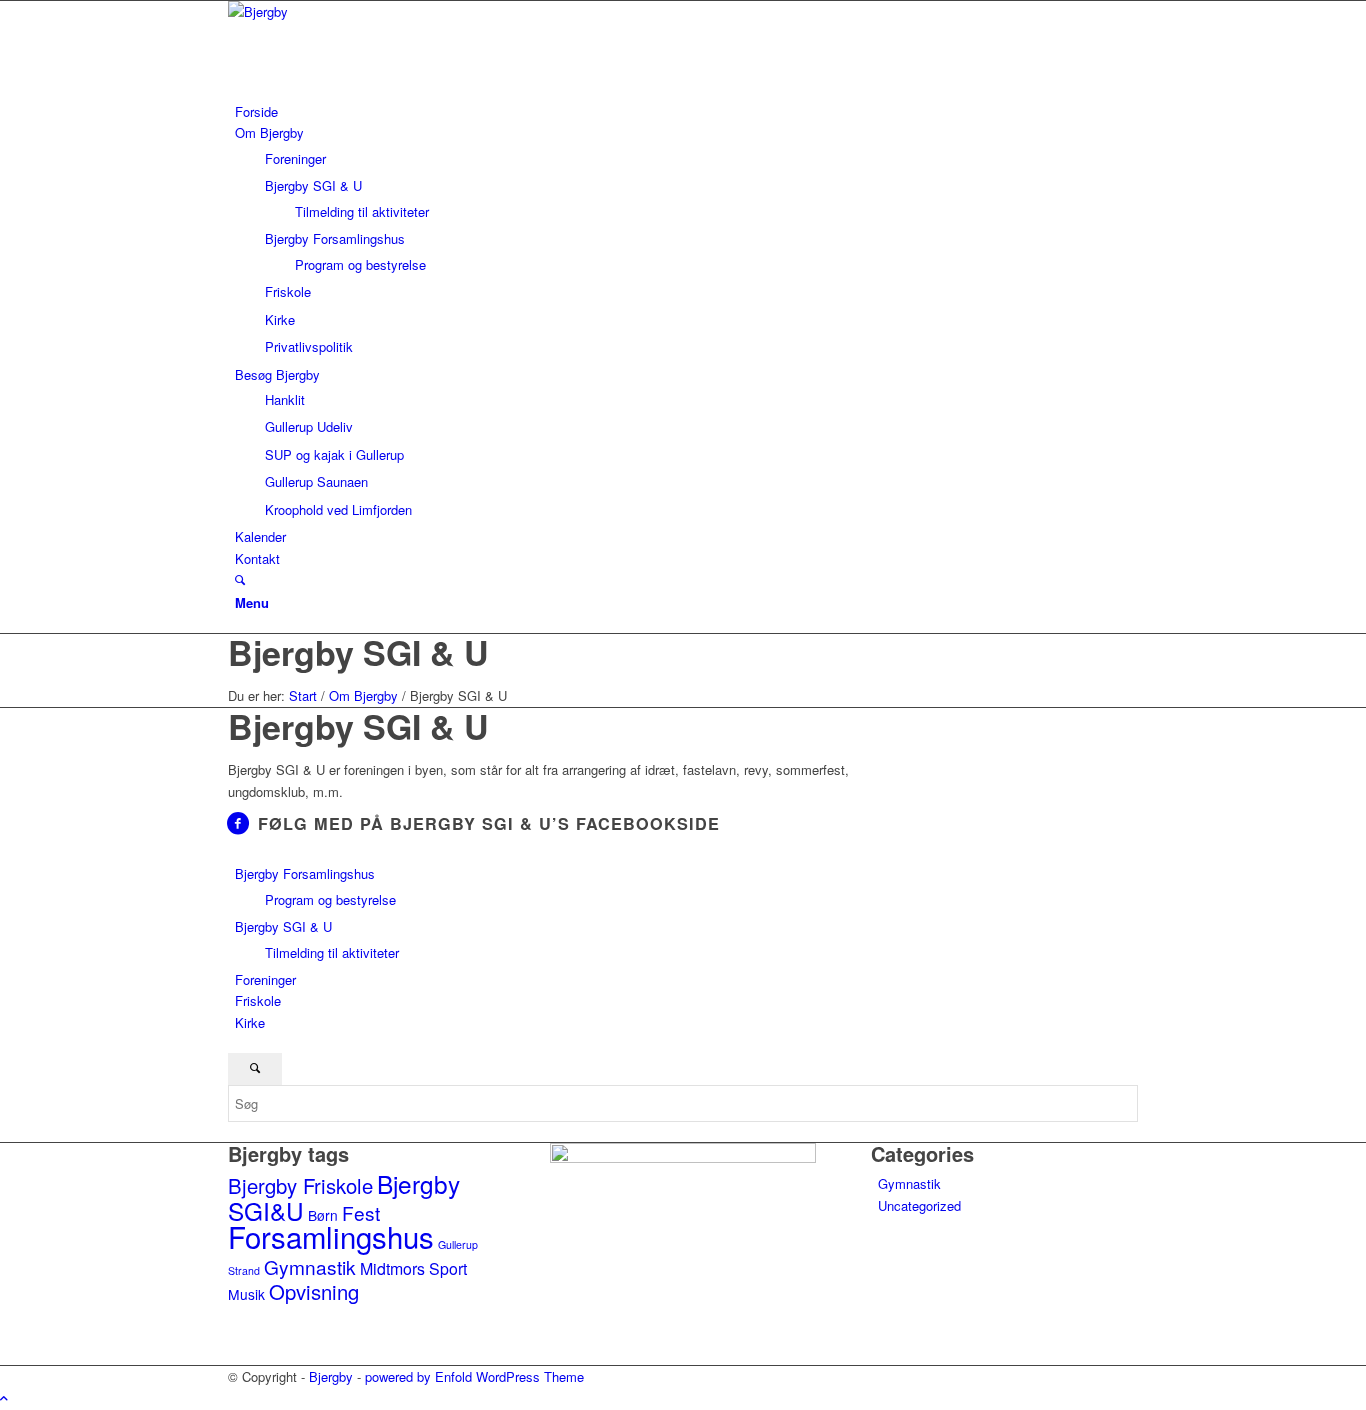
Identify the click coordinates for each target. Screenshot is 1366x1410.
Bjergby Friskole (300, 1185)
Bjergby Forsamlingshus (305, 873)
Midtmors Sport (413, 1268)
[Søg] (240, 579)
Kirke (250, 1022)
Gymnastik (310, 1266)
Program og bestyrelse (330, 899)
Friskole (258, 1000)
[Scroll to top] (4, 1397)
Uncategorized (919, 1205)
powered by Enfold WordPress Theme (474, 1376)
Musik (246, 1294)
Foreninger (265, 979)
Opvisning (314, 1291)
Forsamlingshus (331, 1236)
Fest (361, 1212)
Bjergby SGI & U (358, 652)
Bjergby (331, 1376)
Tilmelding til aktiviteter (332, 952)
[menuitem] (686, 111)
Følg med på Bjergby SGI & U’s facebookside (489, 823)
